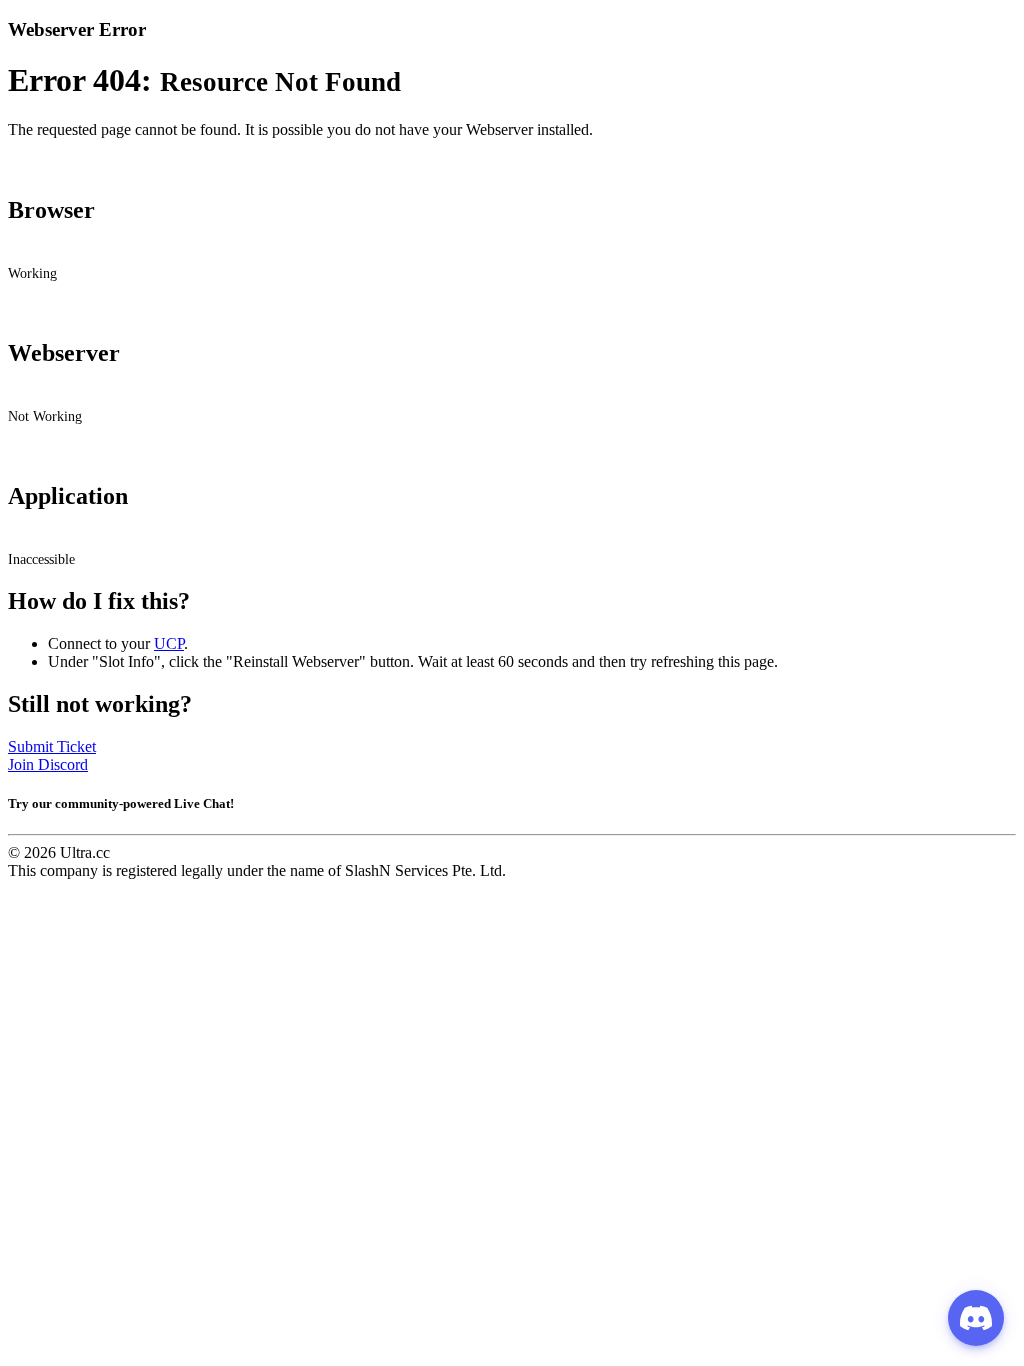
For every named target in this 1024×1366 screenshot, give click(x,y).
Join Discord (48, 764)
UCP (169, 643)
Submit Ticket (52, 746)
